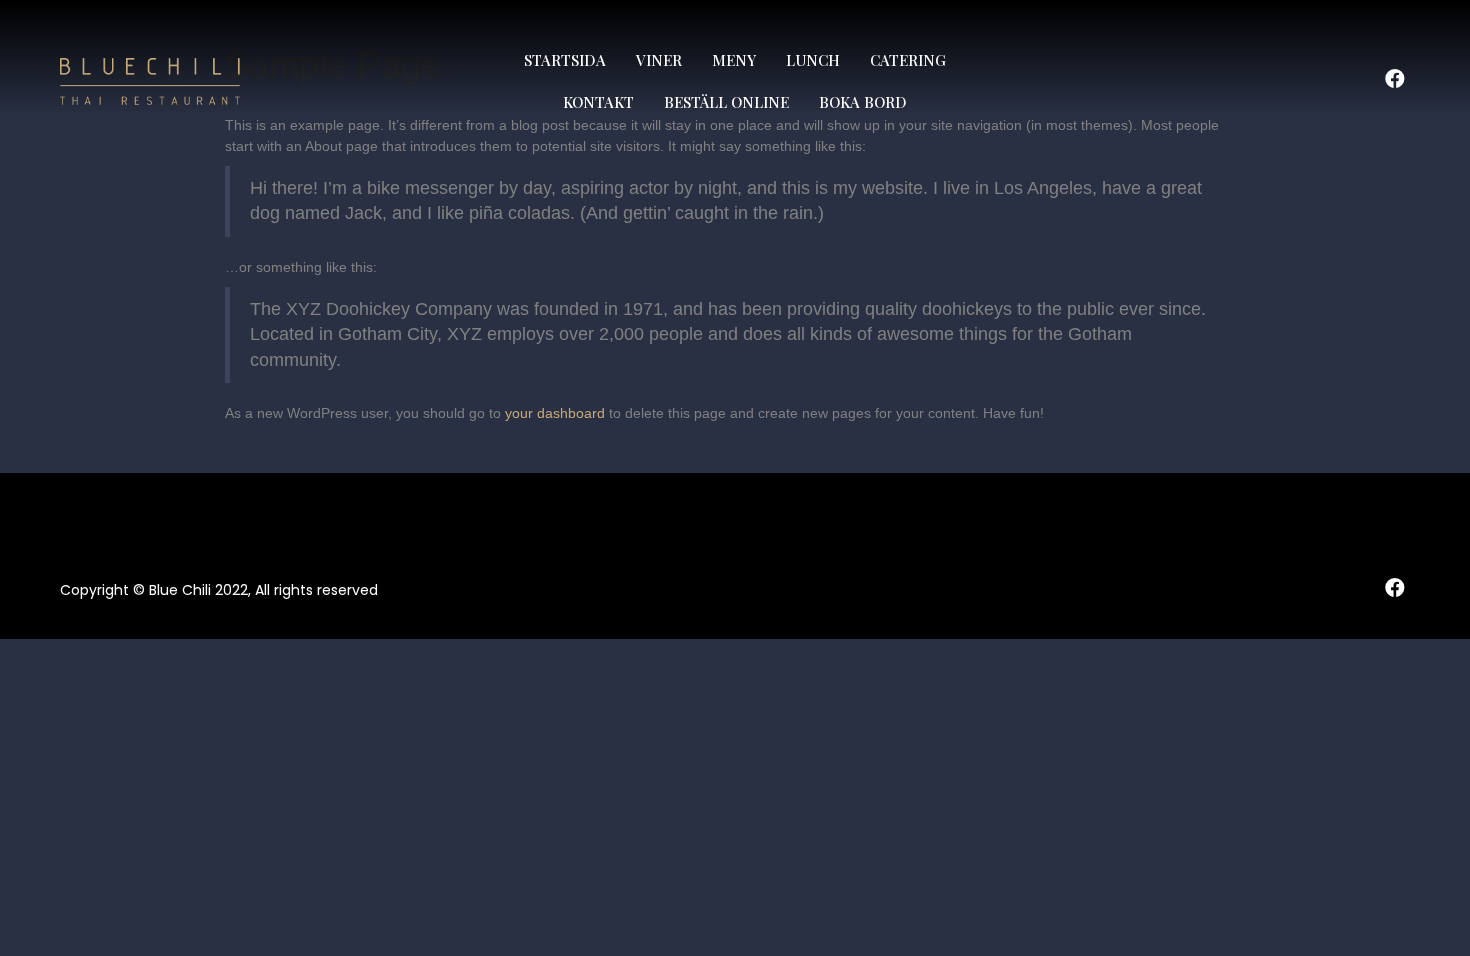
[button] (1395, 79)
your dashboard (555, 413)
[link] (565, 61)
